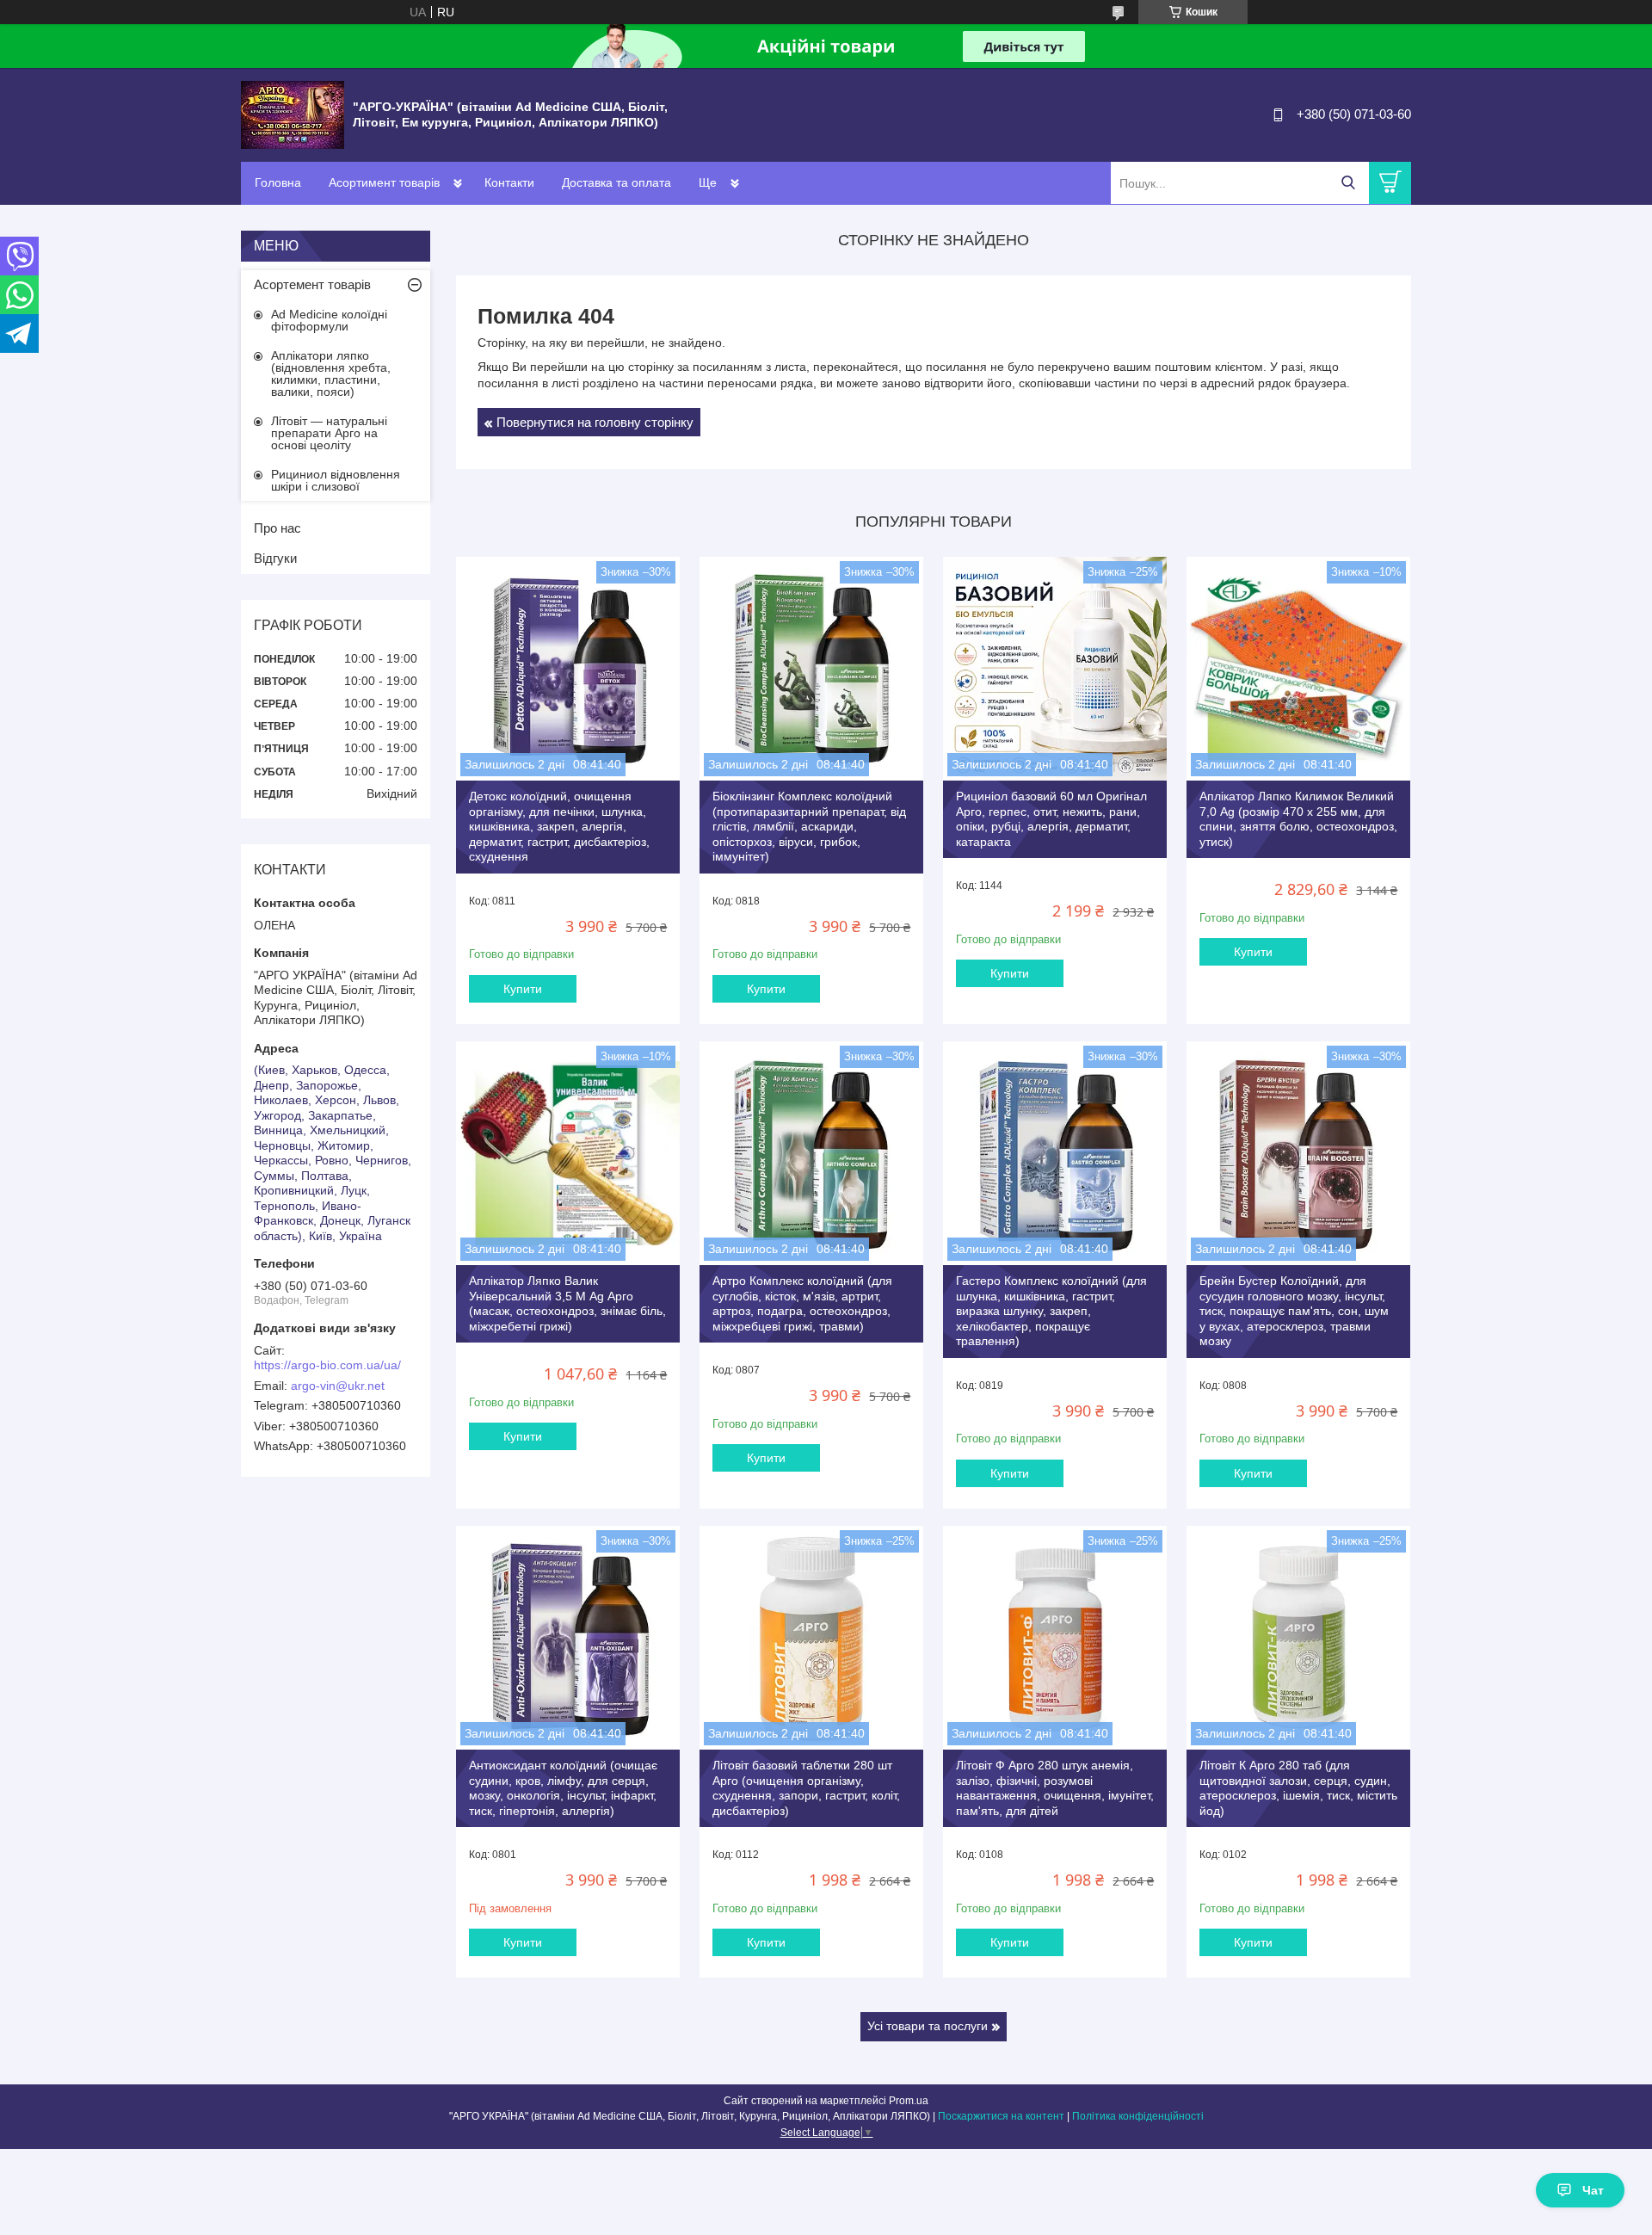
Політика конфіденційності (1138, 2116)
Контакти (509, 182)
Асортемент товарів (312, 284)
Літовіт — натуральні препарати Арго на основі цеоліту (329, 433)
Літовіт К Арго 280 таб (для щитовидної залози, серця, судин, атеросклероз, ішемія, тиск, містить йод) (1298, 1788)
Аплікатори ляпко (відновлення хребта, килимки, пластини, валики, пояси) (331, 374)
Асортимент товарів (384, 182)
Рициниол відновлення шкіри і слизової (336, 480)
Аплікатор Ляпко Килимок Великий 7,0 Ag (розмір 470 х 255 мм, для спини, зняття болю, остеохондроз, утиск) (1298, 819)
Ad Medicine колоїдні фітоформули (329, 320)
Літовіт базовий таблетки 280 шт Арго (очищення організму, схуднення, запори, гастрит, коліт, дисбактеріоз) (806, 1788)
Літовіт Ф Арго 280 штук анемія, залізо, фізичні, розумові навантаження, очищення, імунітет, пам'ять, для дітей (1055, 1788)
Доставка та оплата (616, 182)
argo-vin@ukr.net (338, 1386)
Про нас (277, 528)
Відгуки (275, 558)
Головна (278, 182)
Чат (1593, 2190)
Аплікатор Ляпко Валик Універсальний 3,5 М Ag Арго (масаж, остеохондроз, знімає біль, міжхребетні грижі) (567, 1303)
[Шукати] (1348, 183)
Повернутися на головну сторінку (595, 422)
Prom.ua (909, 2101)
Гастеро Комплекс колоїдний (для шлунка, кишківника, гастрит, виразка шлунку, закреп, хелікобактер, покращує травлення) (1051, 1311)
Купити (523, 989)
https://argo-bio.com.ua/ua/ (327, 1365)
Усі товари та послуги (928, 2026)
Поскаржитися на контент (1001, 2116)
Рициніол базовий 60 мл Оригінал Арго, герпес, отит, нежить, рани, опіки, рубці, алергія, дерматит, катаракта (1051, 819)
